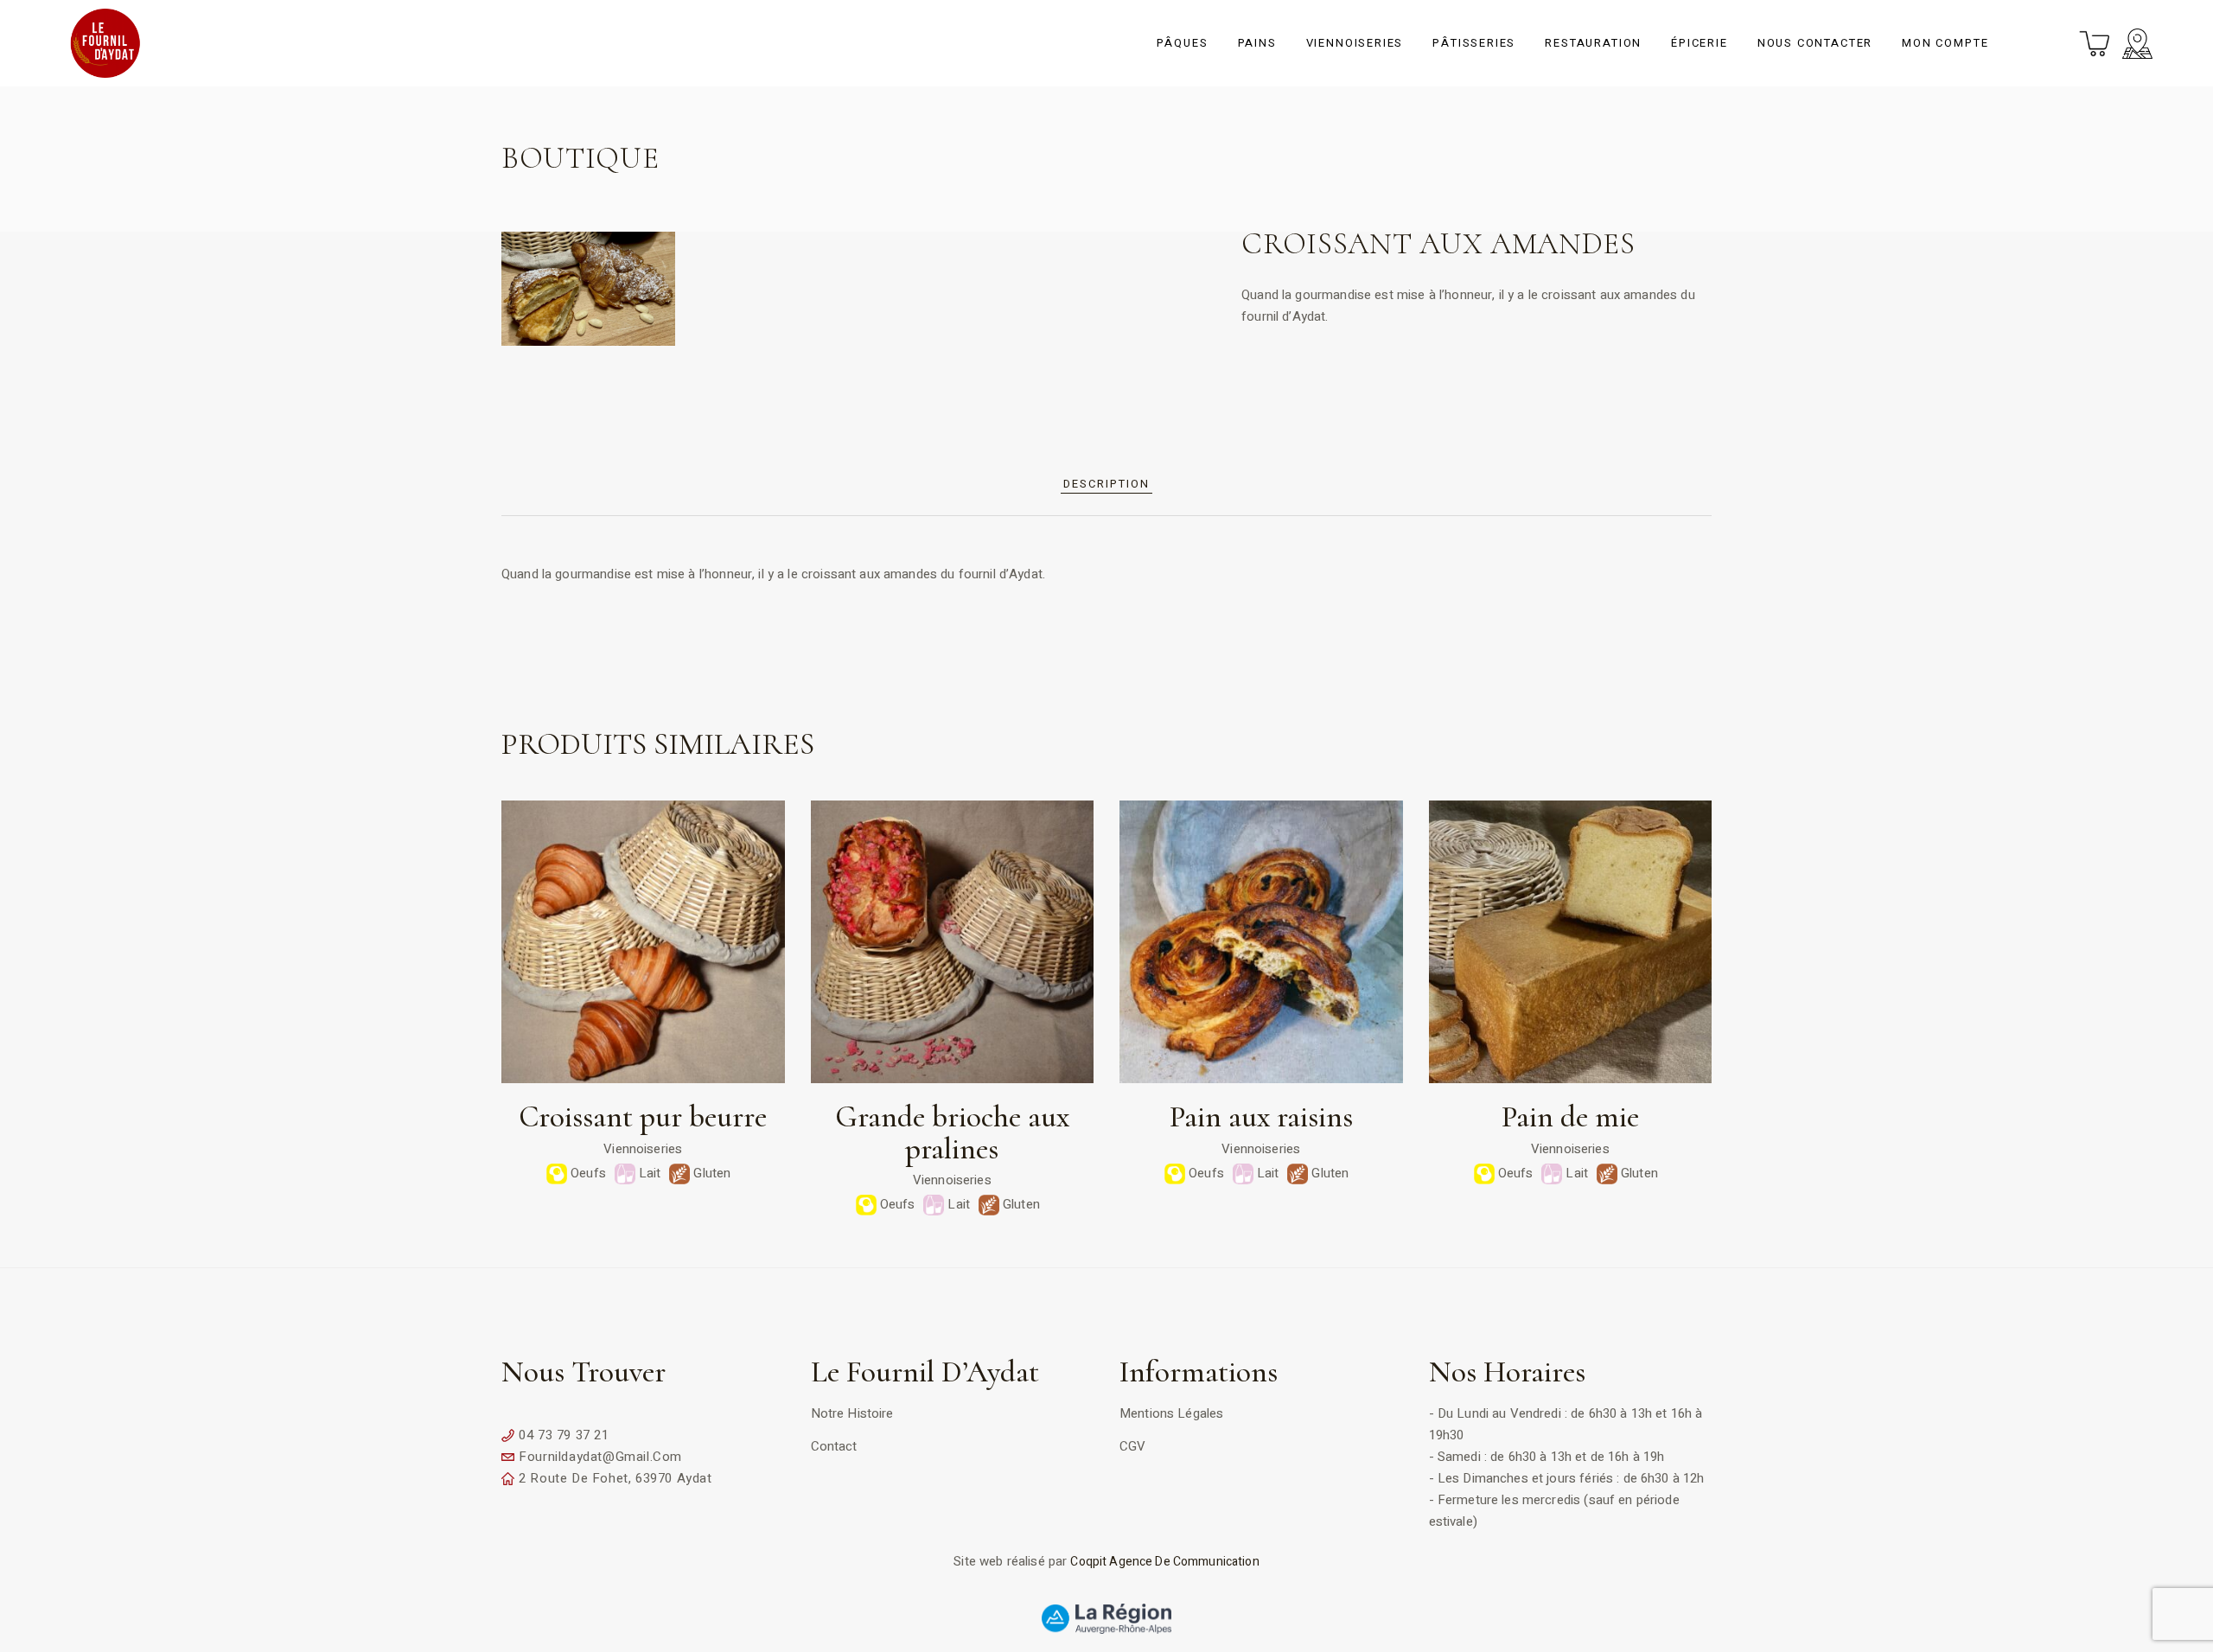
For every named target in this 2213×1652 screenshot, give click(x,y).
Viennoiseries (643, 1149)
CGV (1132, 1446)
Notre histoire (852, 1413)
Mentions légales (1171, 1413)
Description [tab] (1106, 484)
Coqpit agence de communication (1164, 1562)
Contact (834, 1446)
